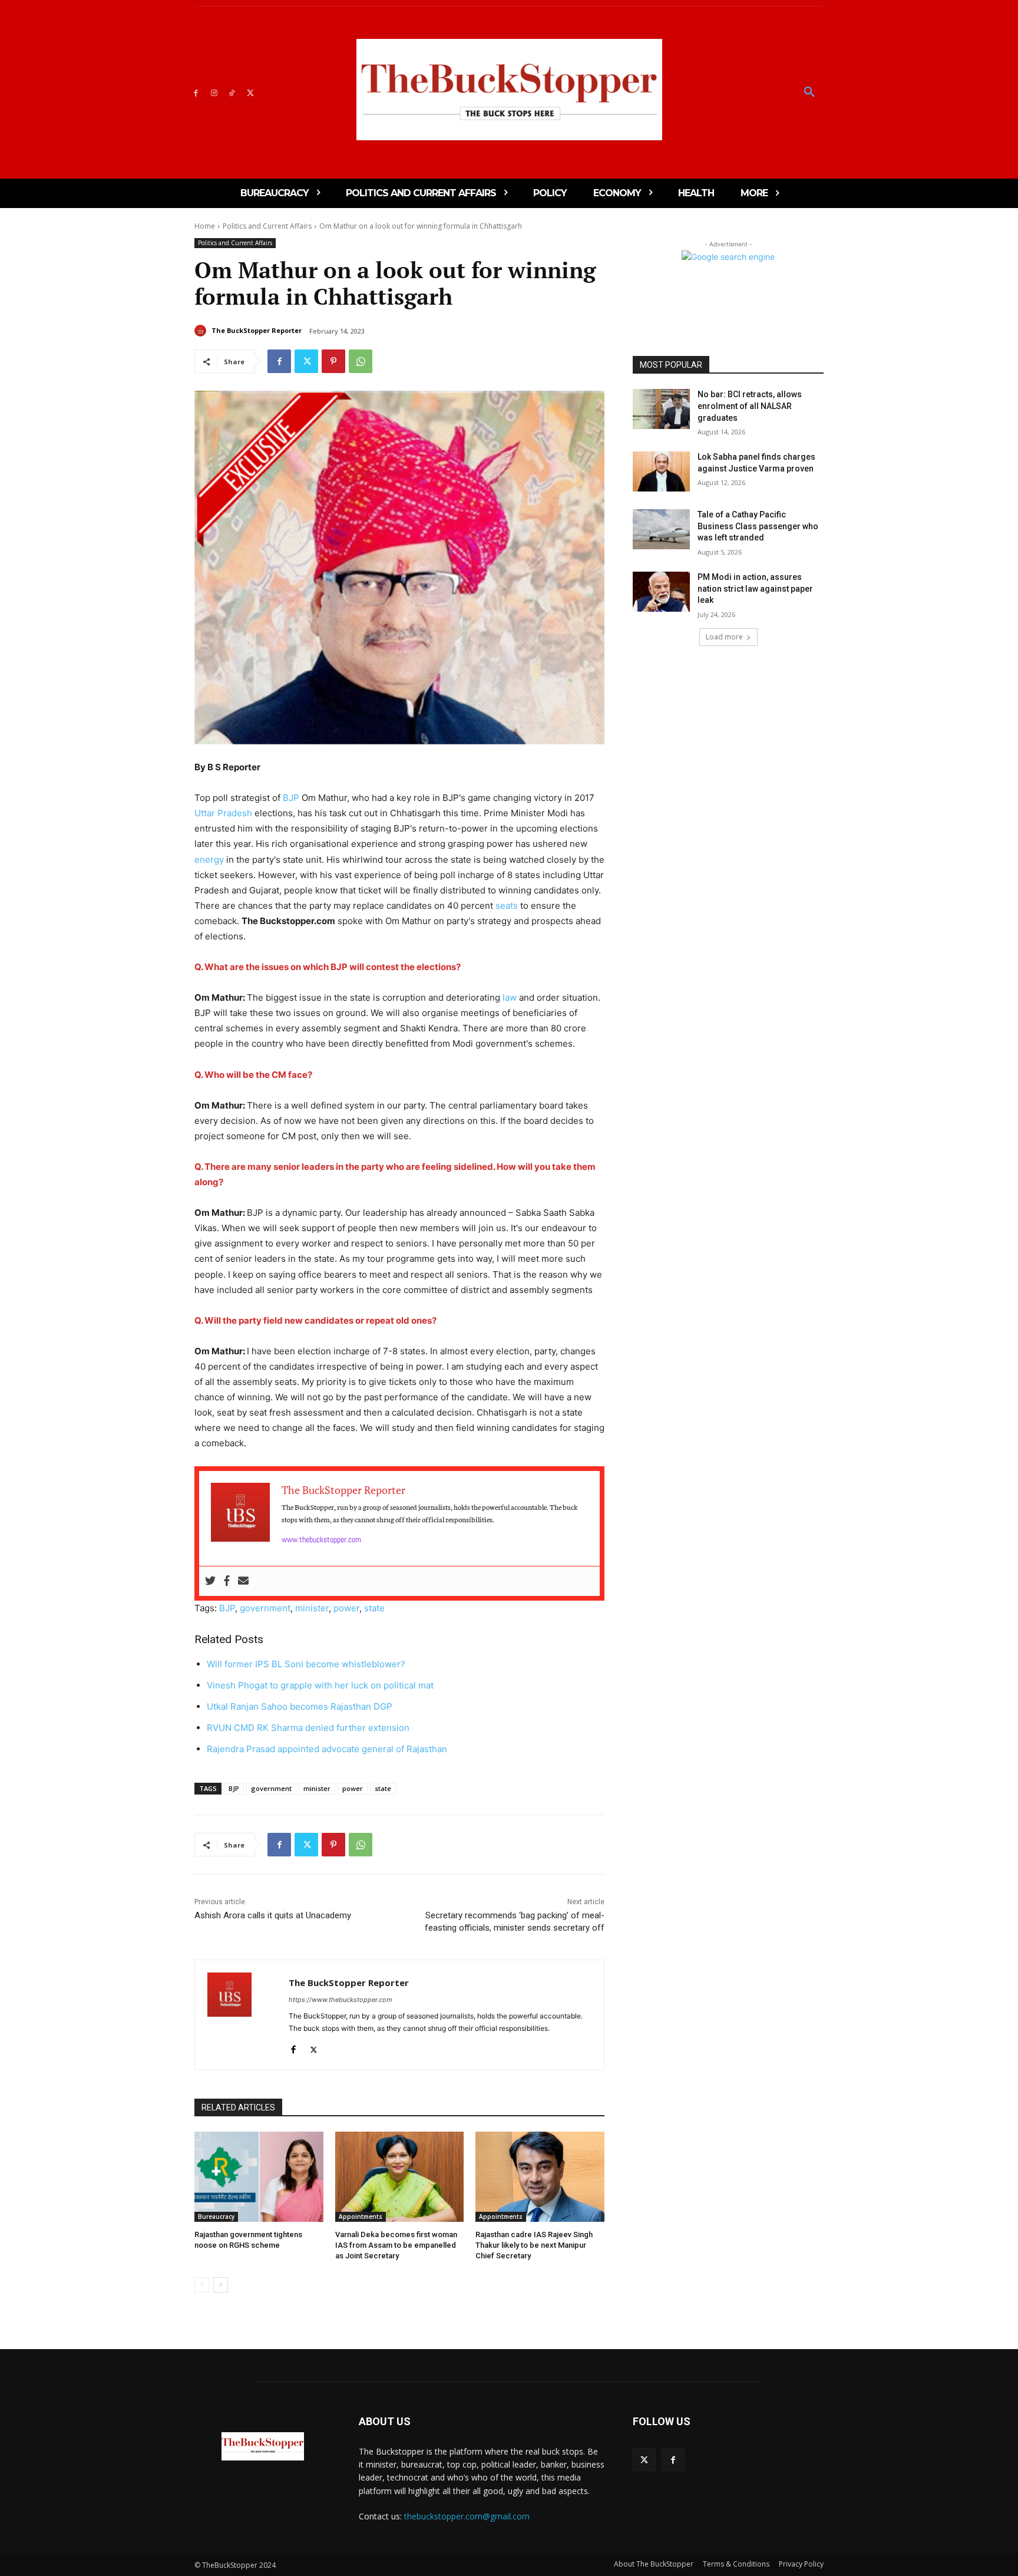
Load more (724, 637)
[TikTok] (232, 92)
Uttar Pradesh (223, 813)
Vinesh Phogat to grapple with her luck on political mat (320, 1685)
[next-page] (221, 2285)
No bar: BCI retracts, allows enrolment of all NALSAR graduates (750, 406)
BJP (291, 798)
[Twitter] (250, 92)
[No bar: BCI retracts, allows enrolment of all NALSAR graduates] (661, 409)
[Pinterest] (333, 361)
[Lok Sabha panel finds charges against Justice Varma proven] (661, 471)
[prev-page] (202, 2285)
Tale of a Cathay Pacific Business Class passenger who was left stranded (758, 526)
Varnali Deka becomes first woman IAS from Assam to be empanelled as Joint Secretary (396, 2245)
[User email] (243, 1581)
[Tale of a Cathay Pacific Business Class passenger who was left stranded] (661, 529)
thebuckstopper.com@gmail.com (467, 2516)
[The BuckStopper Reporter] (202, 331)
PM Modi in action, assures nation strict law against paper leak (755, 588)
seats (507, 906)
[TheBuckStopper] (509, 90)
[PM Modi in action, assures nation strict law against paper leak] (661, 592)
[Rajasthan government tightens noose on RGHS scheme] (259, 2177)
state (374, 1608)
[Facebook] (196, 92)
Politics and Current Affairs (267, 226)
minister (312, 1608)
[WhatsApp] (361, 361)
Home (205, 226)
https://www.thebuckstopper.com (341, 2000)
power (346, 1608)
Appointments (361, 2217)
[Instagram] (214, 92)
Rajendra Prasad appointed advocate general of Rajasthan (328, 1749)
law (510, 997)
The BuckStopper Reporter (257, 330)
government (265, 1608)
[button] (809, 93)
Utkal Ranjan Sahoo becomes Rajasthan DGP (300, 1706)
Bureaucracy (216, 2217)
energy (209, 860)
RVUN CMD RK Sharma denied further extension (309, 1728)
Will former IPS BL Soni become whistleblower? (306, 1664)
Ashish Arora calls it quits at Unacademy (273, 1915)
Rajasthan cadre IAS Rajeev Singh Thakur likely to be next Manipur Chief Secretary (534, 2245)
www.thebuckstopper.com (321, 1539)
